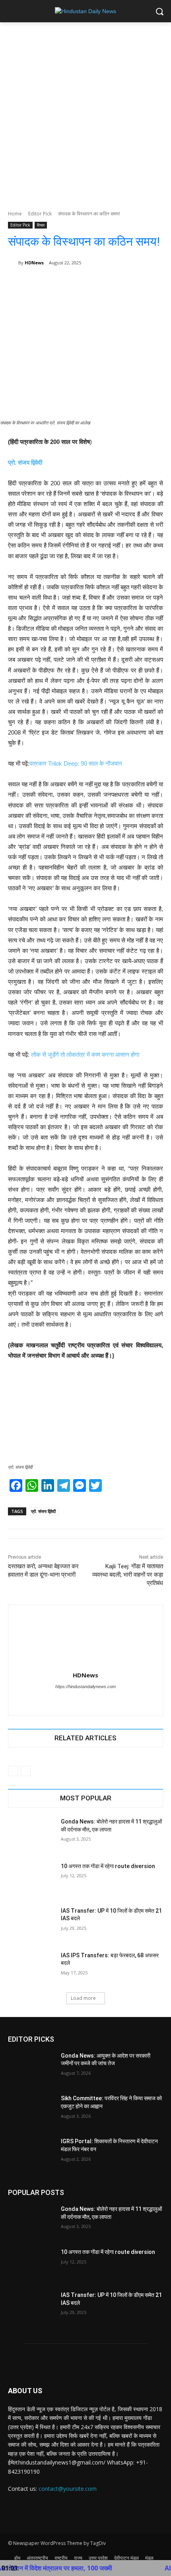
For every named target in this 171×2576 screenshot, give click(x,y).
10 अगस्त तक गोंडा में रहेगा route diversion (108, 1866)
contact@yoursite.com (68, 2489)
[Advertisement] (85, 112)
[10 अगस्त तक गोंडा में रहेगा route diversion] (31, 1879)
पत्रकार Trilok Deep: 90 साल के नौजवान (76, 763)
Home (15, 214)
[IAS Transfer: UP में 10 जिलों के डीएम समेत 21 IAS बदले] (31, 1923)
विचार (41, 225)
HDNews (34, 263)
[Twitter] (79, 1700)
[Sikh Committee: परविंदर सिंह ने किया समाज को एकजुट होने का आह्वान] (31, 2111)
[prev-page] (13, 1771)
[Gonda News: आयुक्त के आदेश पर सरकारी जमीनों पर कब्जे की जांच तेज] (31, 2068)
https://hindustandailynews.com (85, 1687)
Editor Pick (40, 214)
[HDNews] (13, 263)
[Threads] (92, 1700)
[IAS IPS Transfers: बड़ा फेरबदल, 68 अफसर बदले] (31, 1968)
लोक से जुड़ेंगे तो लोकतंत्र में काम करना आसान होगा (85, 1054)
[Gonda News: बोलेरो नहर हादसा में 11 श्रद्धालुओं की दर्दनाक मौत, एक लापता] (31, 1834)
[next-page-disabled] (26, 1771)
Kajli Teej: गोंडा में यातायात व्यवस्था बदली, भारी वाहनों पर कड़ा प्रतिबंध (128, 1575)
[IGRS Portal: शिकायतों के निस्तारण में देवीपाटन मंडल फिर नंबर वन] (31, 2154)
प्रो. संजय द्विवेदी (25, 462)
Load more (83, 1998)
